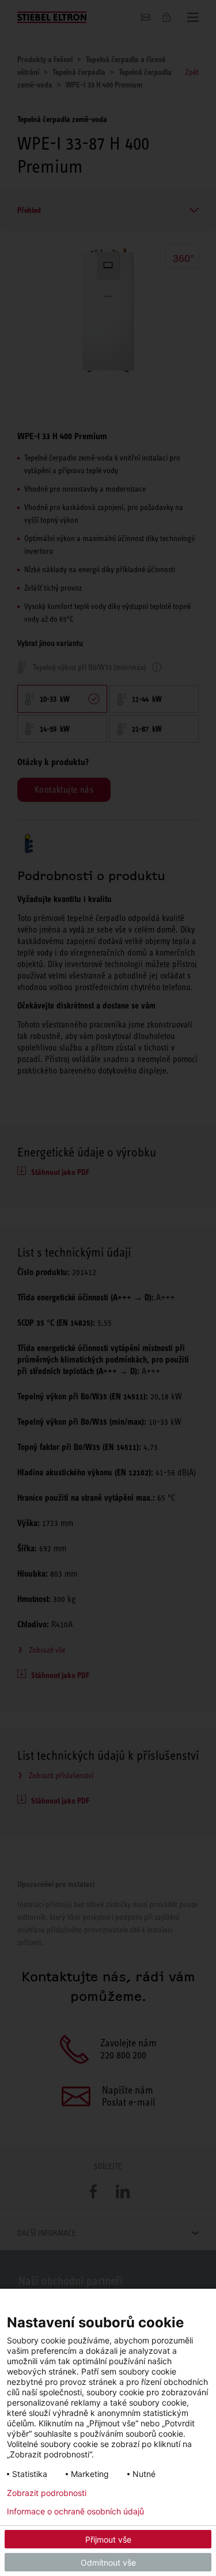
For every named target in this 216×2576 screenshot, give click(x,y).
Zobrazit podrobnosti (47, 2493)
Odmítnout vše (108, 2562)
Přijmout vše (108, 2539)
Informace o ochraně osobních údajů (75, 2512)
